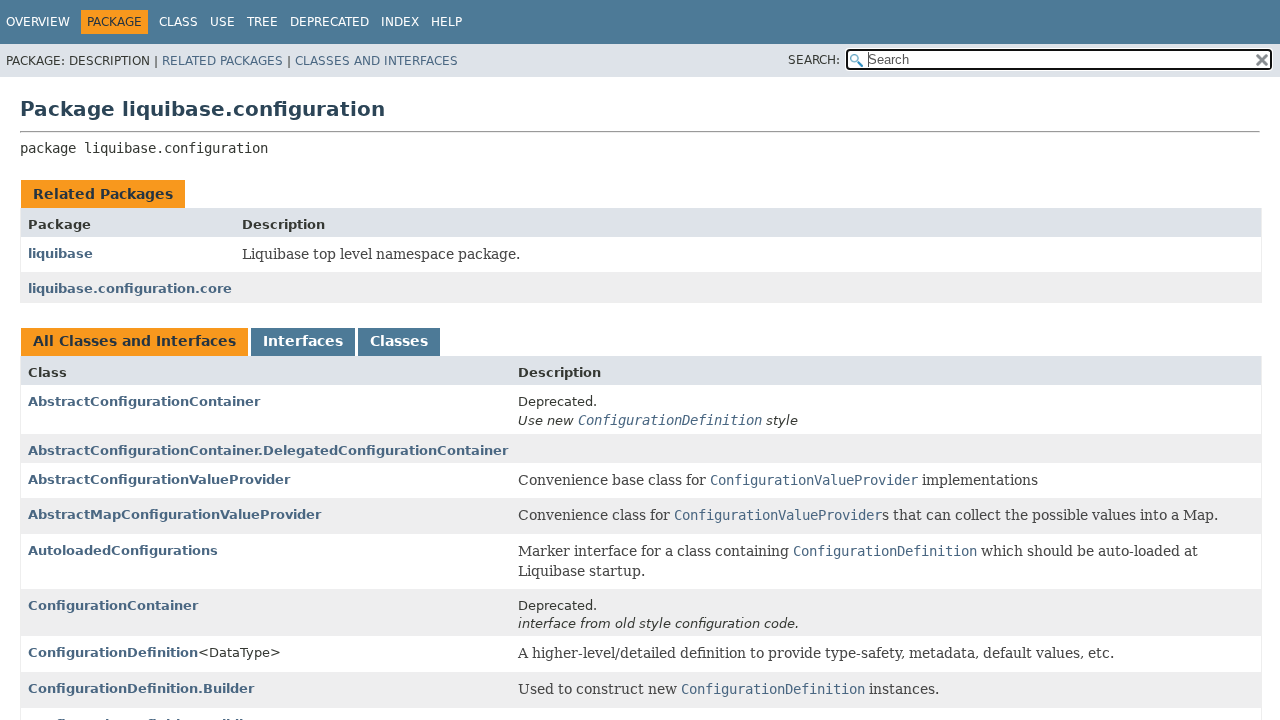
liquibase (60, 253)
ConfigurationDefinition (113, 652)
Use (222, 22)
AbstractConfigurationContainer (144, 401)
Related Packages (222, 61)
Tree (262, 22)
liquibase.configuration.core (130, 288)
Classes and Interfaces (376, 61)
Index (400, 22)
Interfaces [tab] (303, 341)
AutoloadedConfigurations (123, 550)
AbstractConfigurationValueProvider (159, 479)
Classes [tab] (399, 341)
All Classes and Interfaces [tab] (134, 341)
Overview (38, 22)
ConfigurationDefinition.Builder (141, 688)
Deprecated (329, 22)
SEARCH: (814, 60)
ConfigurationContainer (113, 605)
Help (446, 22)
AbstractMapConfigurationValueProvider (174, 514)
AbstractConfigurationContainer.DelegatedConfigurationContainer (268, 450)
